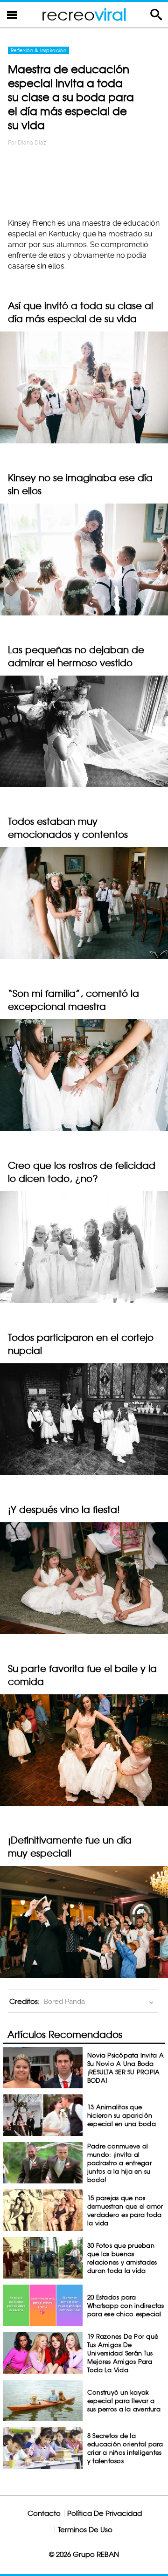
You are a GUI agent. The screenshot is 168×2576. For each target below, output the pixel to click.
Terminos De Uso (85, 2530)
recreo (84, 14)
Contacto (44, 2513)
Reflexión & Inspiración (38, 50)
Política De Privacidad (105, 2513)
